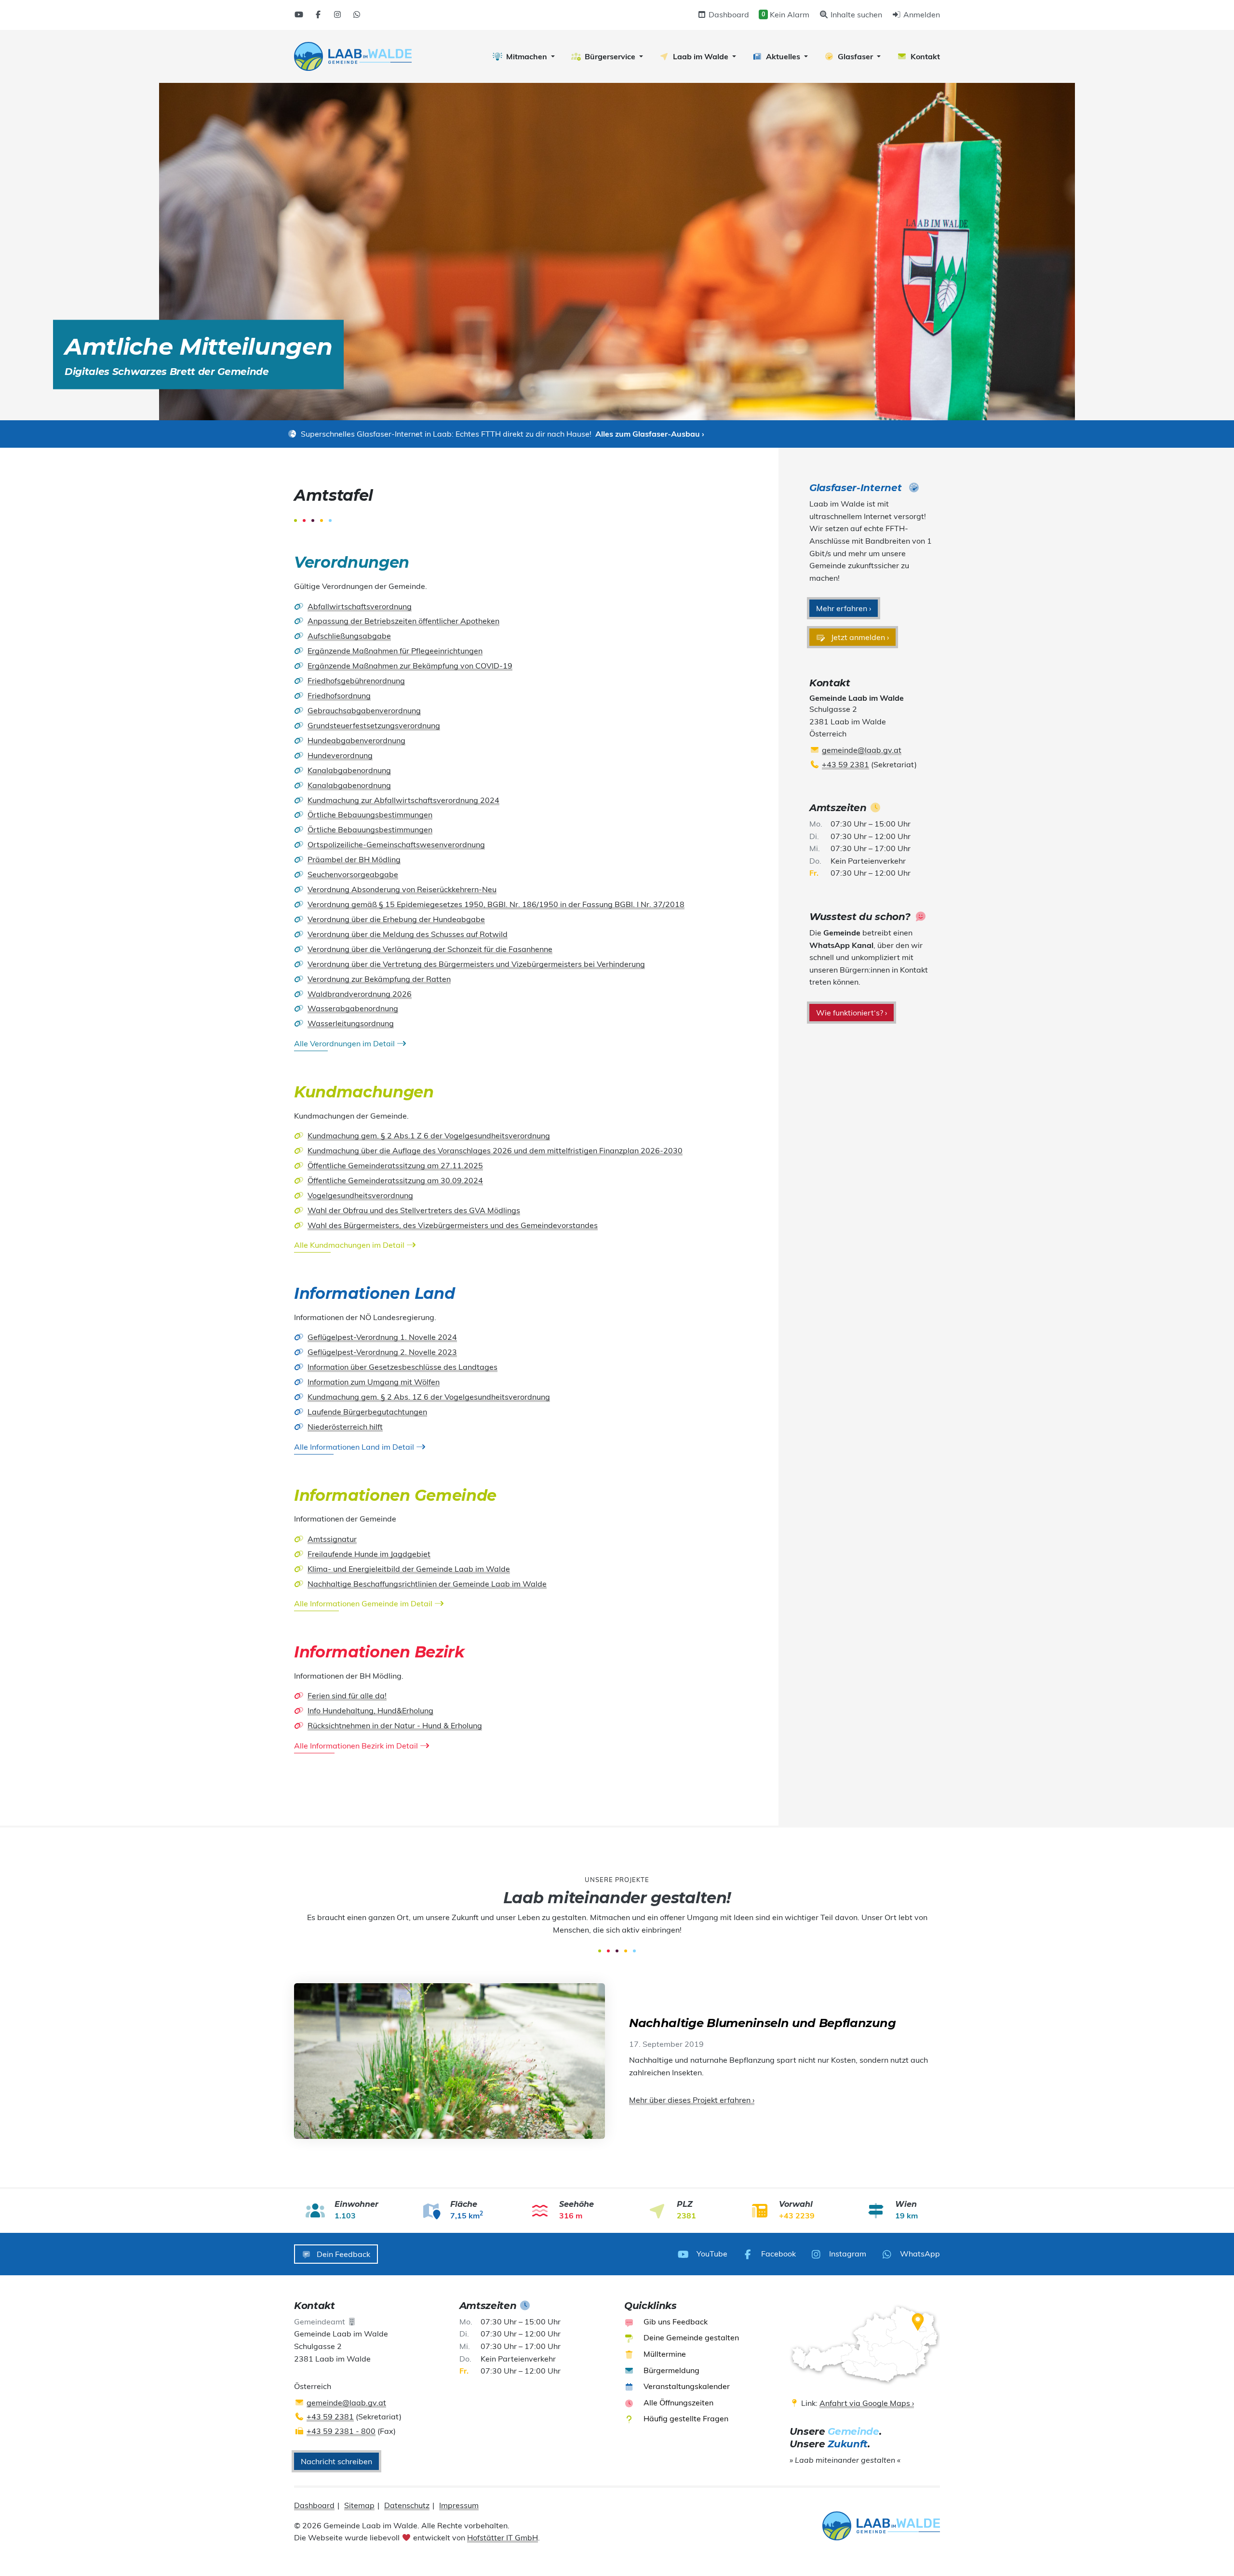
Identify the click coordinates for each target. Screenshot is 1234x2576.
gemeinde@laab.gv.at (862, 750)
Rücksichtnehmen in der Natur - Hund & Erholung (395, 1725)
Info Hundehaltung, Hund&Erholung (370, 1710)
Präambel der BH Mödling (354, 859)
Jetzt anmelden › (859, 637)
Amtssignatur (332, 1539)
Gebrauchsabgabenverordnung (364, 710)
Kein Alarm (785, 14)
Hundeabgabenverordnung (356, 740)
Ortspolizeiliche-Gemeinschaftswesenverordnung (396, 844)
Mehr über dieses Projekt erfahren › (692, 2100)
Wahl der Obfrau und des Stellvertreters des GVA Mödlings (414, 1210)
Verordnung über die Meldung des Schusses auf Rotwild (408, 934)
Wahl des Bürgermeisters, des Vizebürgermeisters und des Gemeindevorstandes (453, 1225)
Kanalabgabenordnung (349, 770)
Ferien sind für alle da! (347, 1695)
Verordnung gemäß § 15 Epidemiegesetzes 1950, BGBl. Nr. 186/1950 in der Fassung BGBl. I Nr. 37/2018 (496, 904)
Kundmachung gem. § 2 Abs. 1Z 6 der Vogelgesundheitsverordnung (429, 1397)
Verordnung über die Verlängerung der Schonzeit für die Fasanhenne (430, 949)
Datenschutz (407, 2505)
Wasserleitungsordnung (351, 1023)
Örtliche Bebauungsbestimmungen (370, 814)
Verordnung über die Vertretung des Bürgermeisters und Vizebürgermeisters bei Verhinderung (476, 964)
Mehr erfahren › (844, 608)
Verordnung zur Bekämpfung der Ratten (379, 979)
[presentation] (353, 56)
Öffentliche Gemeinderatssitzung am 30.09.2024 (395, 1180)
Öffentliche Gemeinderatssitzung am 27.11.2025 (395, 1165)
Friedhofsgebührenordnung (356, 681)
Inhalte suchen (855, 14)
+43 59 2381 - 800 (341, 2431)
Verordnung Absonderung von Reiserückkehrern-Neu (402, 889)
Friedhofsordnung (339, 695)
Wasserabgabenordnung (353, 1008)
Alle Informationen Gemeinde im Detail (364, 1603)
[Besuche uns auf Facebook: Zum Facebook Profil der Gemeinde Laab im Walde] (318, 14)
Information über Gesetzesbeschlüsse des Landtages (402, 1367)
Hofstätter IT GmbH (503, 2537)
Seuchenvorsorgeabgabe (353, 874)
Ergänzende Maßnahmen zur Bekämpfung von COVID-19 (410, 666)
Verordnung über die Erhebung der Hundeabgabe (396, 919)
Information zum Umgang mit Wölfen (374, 1382)
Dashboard (728, 14)
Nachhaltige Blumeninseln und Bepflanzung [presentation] (762, 2023)
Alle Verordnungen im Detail (345, 1043)
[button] (524, 56)
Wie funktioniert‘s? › (852, 1013)
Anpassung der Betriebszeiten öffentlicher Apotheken (403, 621)
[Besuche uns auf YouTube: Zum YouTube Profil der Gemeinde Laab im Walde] (299, 14)
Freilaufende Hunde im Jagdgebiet (369, 1554)
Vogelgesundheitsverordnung (360, 1195)
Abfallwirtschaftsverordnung (360, 606)
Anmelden (921, 14)
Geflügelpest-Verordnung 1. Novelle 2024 (382, 1337)
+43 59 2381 (845, 764)
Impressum (459, 2505)
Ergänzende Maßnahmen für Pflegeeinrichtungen (395, 651)
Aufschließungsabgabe (349, 636)
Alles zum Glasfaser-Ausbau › (650, 434)
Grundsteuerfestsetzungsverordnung (374, 725)
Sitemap (359, 2505)
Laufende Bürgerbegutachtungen (367, 1412)
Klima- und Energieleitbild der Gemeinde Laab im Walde (409, 1569)
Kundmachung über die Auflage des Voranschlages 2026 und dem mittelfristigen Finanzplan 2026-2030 (495, 1150)
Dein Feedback (342, 2254)
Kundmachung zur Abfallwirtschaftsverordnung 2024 (403, 800)
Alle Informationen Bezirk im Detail (357, 1746)
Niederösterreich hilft (345, 1427)
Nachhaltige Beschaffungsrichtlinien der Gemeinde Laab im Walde (427, 1584)
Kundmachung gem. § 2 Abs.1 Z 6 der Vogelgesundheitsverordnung (429, 1135)
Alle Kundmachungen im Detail (350, 1245)
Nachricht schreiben (336, 2461)
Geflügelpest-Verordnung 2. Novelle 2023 (382, 1352)
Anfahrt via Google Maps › (867, 2403)
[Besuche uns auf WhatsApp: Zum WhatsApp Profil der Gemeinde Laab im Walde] (357, 14)
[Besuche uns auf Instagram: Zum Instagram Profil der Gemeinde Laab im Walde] (337, 14)
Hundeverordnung (340, 755)
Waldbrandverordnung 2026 (360, 994)
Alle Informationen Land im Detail (355, 1447)
